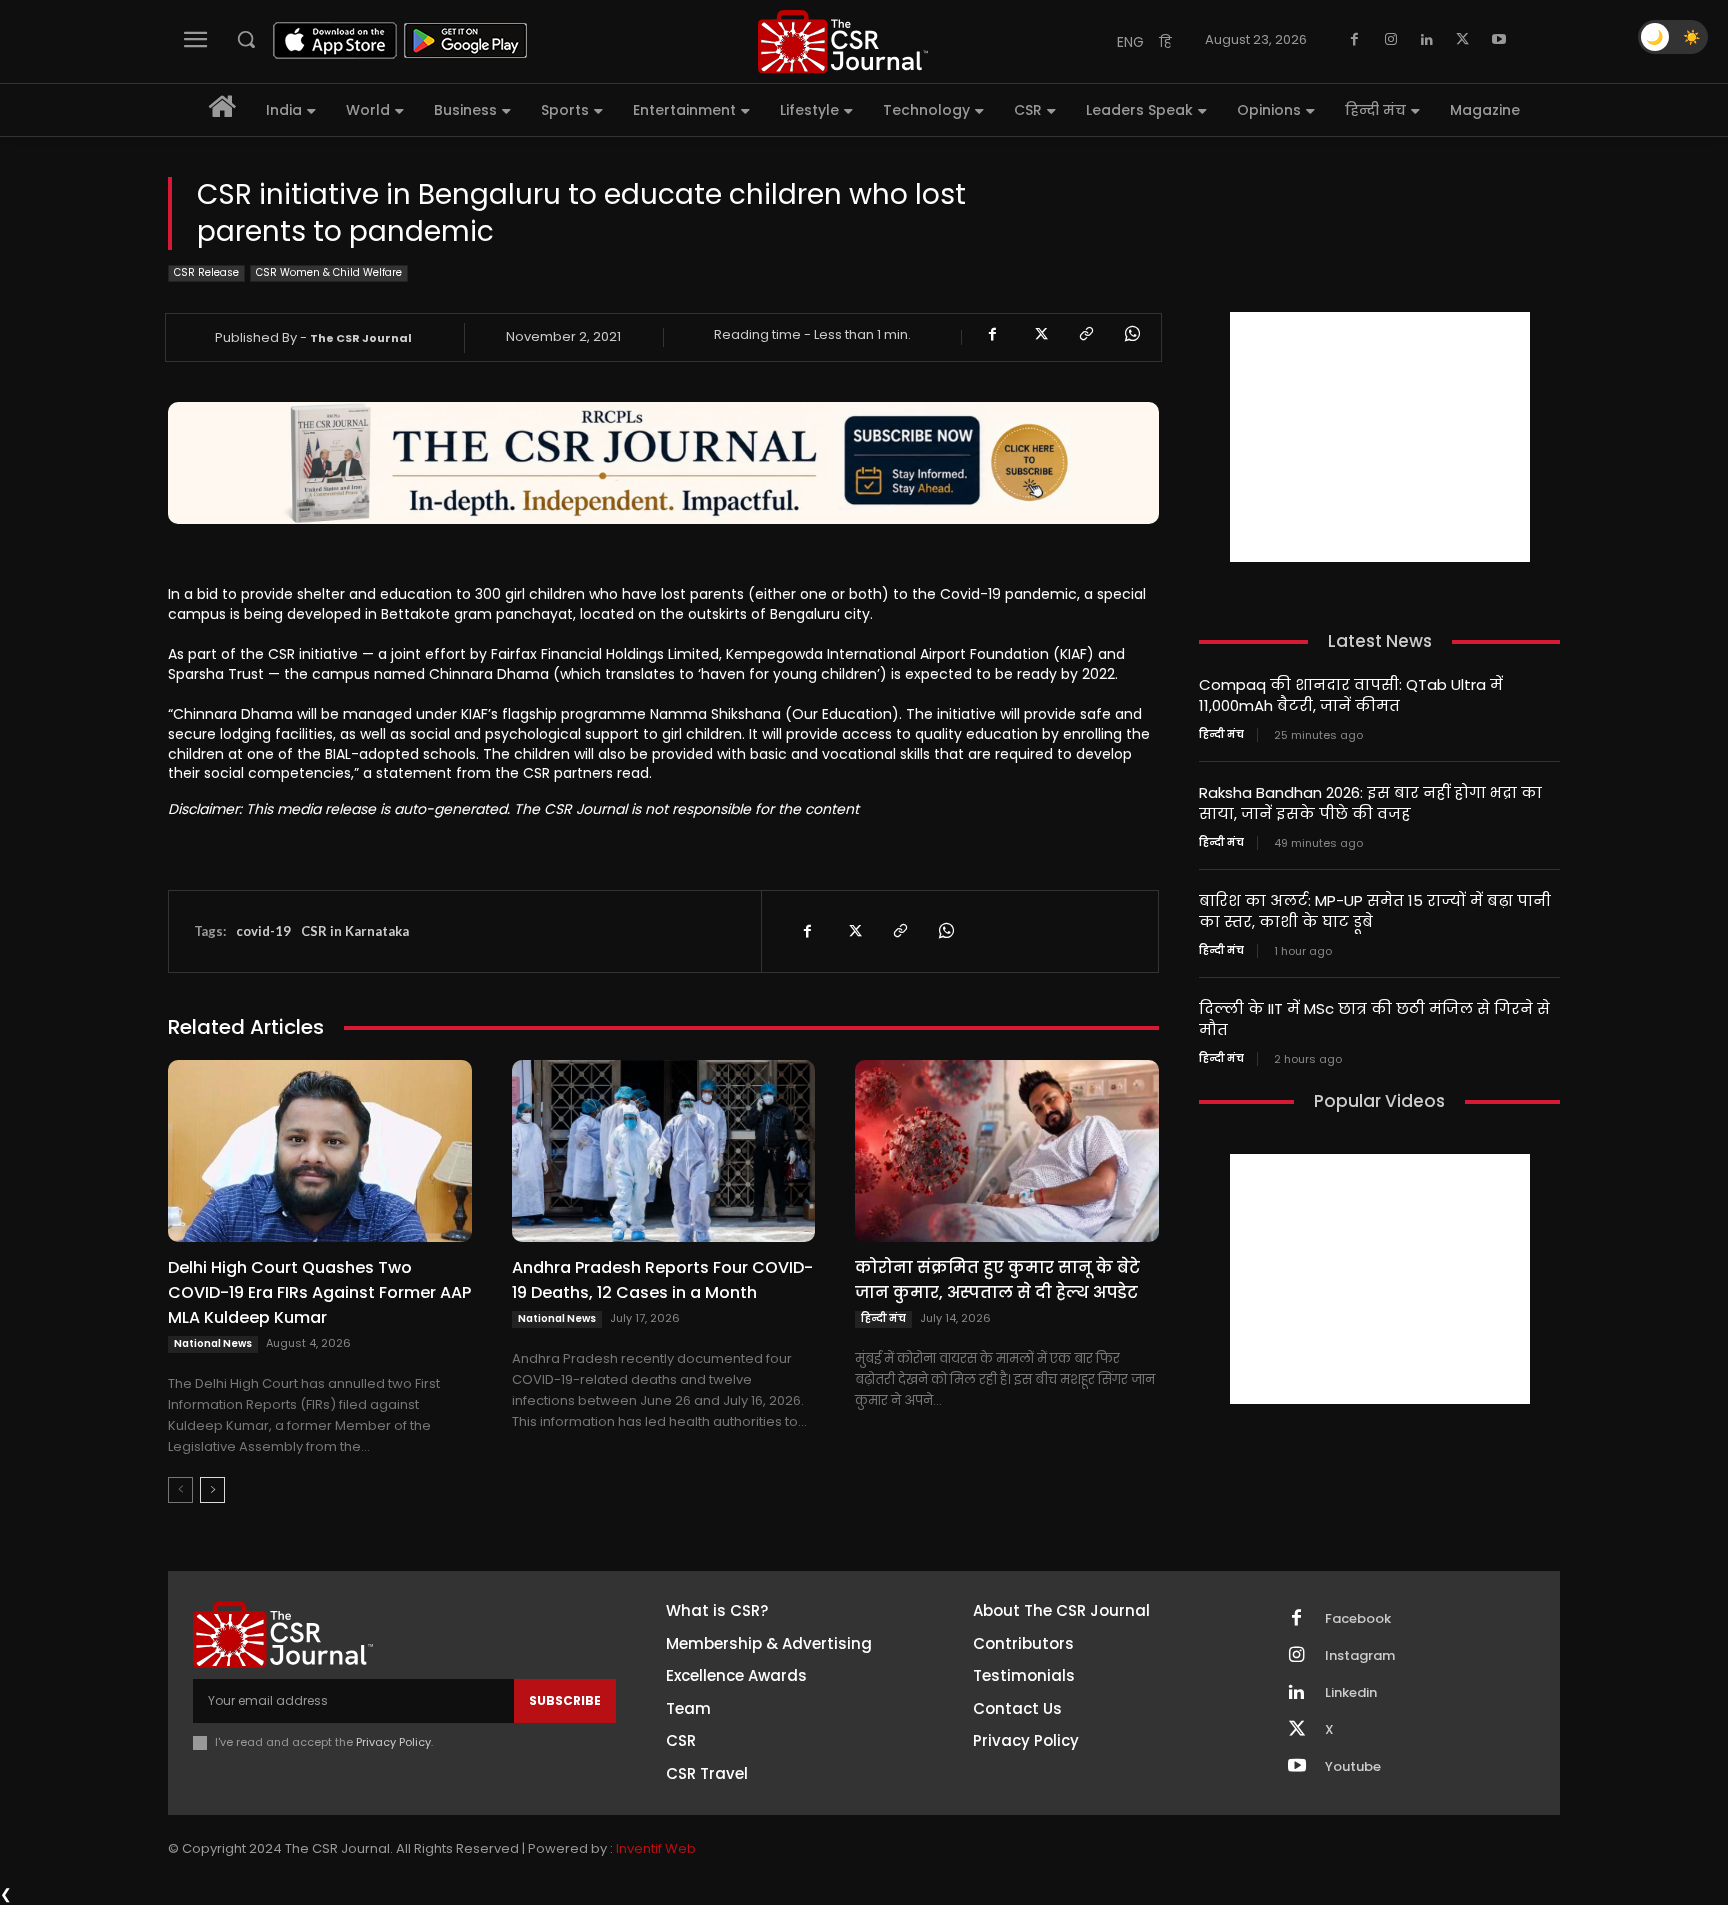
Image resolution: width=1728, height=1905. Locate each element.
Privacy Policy (393, 1742)
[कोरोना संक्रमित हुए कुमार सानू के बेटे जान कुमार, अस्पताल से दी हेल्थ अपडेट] (1007, 1151)
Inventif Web (656, 1848)
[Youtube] (1499, 40)
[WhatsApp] (1131, 334)
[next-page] (212, 1490)
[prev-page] (180, 1490)
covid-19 (263, 931)
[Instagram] (1391, 40)
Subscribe (565, 1700)
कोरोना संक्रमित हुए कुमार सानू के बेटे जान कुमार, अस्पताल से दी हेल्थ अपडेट (997, 1280)
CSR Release (206, 272)
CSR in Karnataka (355, 931)
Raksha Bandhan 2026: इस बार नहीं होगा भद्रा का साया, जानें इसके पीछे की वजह (1370, 803)
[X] (1463, 40)
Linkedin (1351, 1693)
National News (213, 1343)
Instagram (1360, 1656)
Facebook (1358, 1619)
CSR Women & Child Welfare (329, 272)
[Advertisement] (1380, 437)
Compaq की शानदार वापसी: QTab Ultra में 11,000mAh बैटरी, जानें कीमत (1351, 695)
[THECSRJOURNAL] (843, 41)
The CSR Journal (361, 338)
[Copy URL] (1085, 334)
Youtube (1353, 1767)
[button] (246, 39)
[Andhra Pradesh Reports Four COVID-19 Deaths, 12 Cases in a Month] (664, 1151)
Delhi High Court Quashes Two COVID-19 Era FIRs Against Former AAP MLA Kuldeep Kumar (319, 1292)
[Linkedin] (1427, 40)
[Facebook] (1355, 40)
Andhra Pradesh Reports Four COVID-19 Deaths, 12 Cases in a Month (662, 1280)
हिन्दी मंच (883, 1318)
